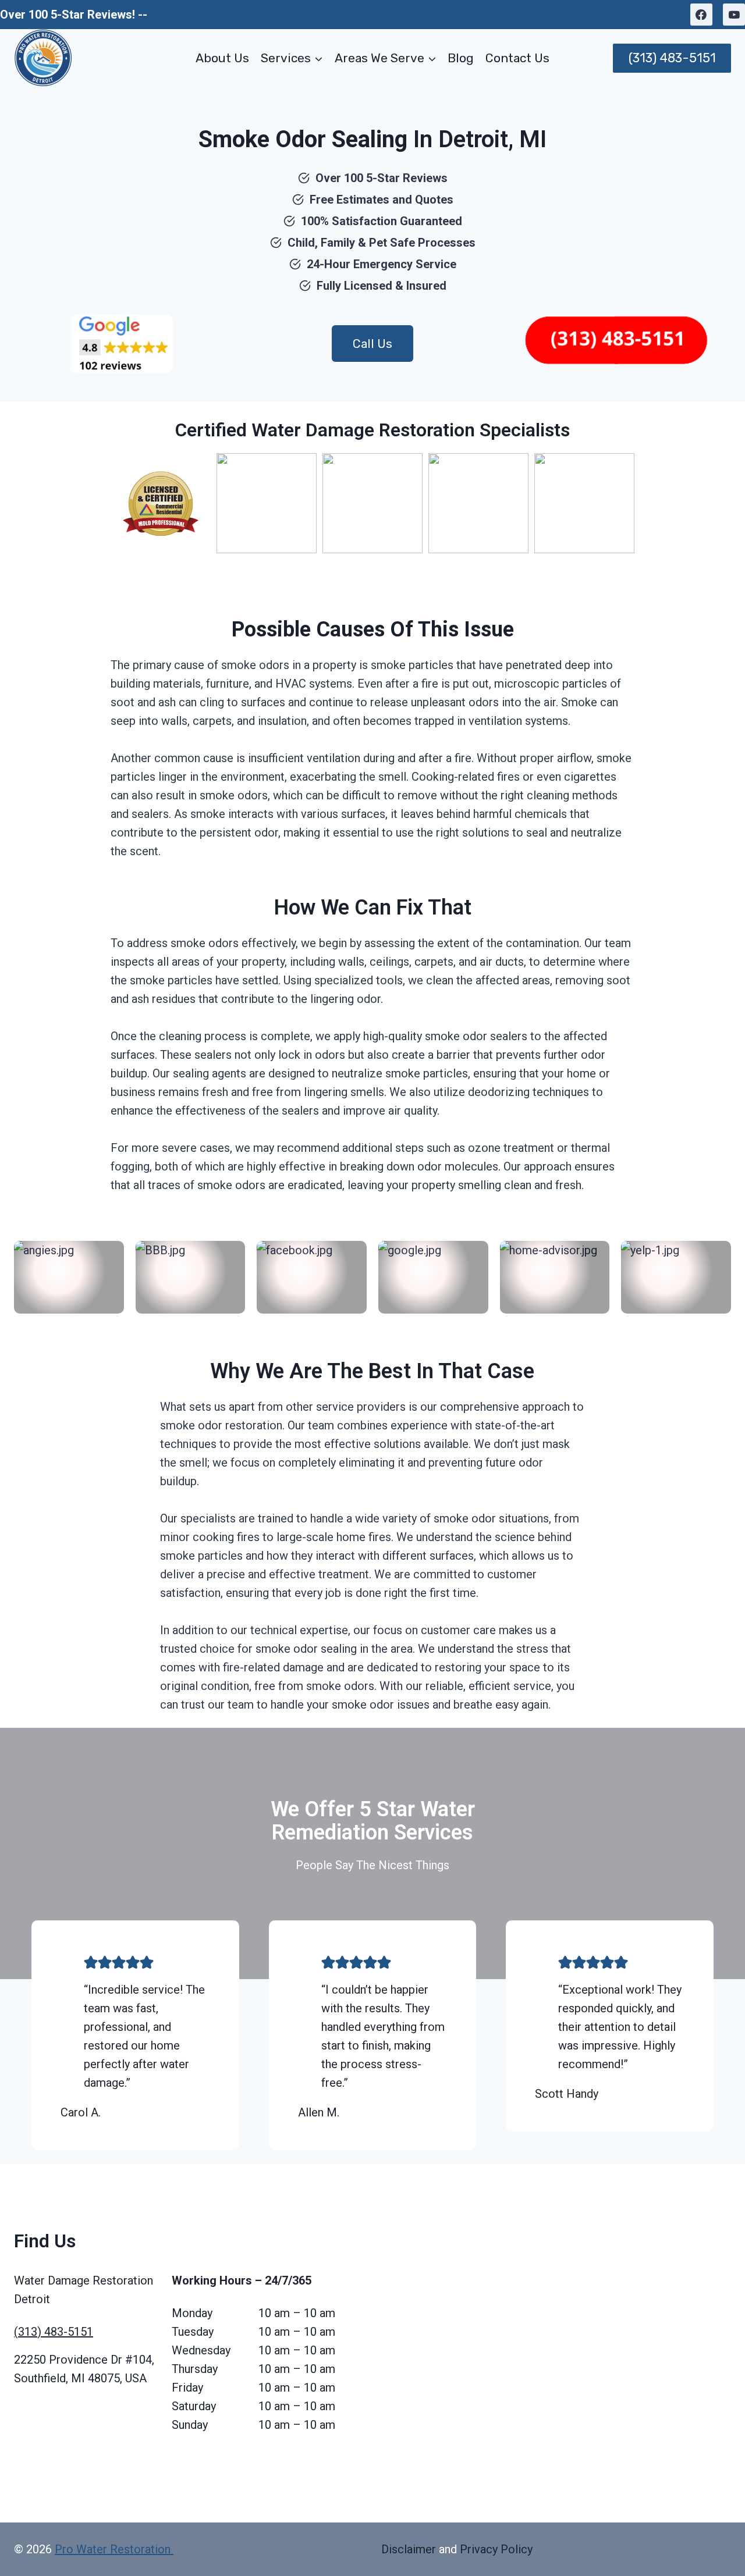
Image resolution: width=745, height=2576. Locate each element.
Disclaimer (409, 2549)
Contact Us (517, 58)
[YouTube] (734, 15)
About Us (222, 58)
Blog (461, 58)
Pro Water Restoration (114, 2549)
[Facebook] (701, 15)
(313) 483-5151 (672, 58)
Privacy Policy (496, 2549)
